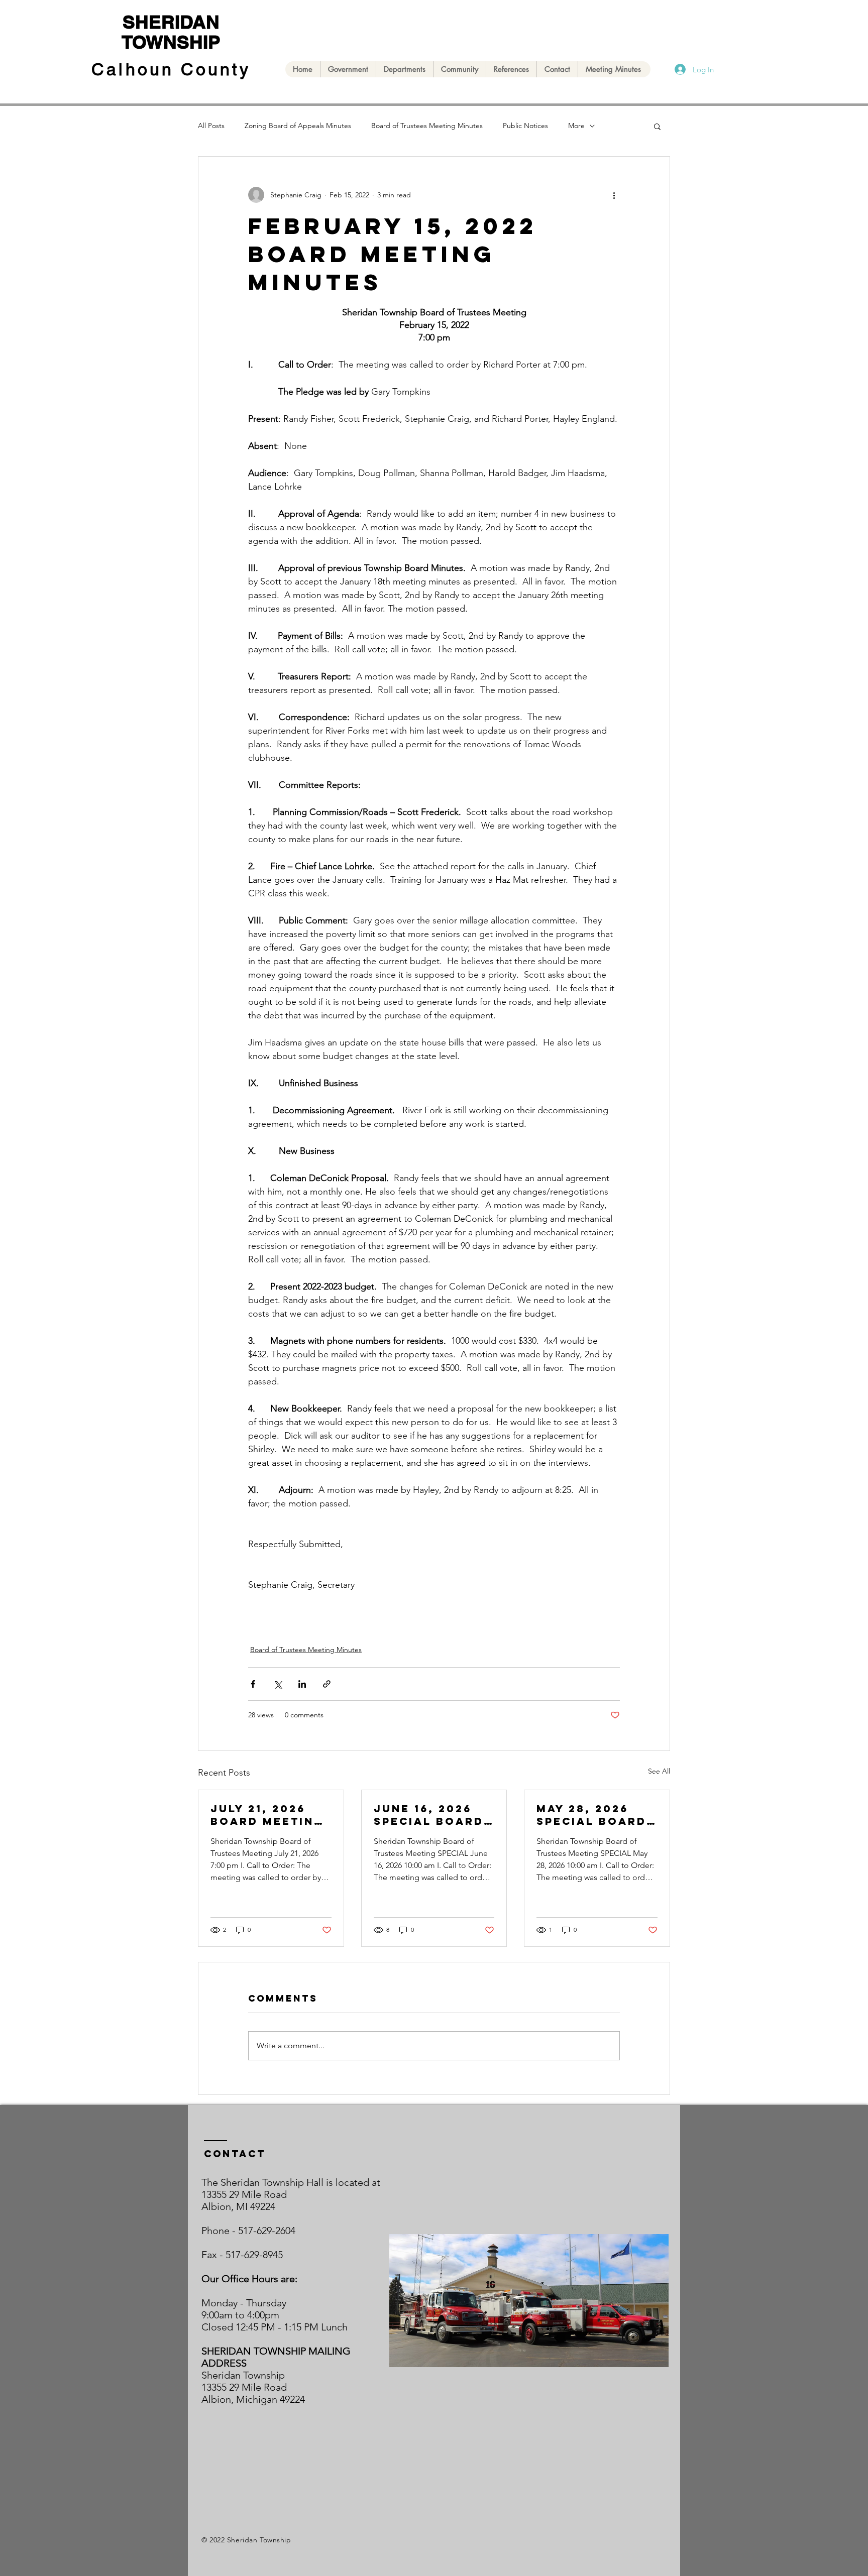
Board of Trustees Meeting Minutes (427, 126)
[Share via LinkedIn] (302, 1684)
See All (659, 1771)
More (576, 126)
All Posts (211, 126)
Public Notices (525, 126)
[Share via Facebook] (253, 1684)
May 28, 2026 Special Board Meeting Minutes (591, 1815)
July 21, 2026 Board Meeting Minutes (267, 1815)
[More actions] (614, 195)
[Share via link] (327, 1684)
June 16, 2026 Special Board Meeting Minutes (429, 1815)
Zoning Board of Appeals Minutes (298, 126)
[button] (657, 126)
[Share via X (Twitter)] (278, 1684)
